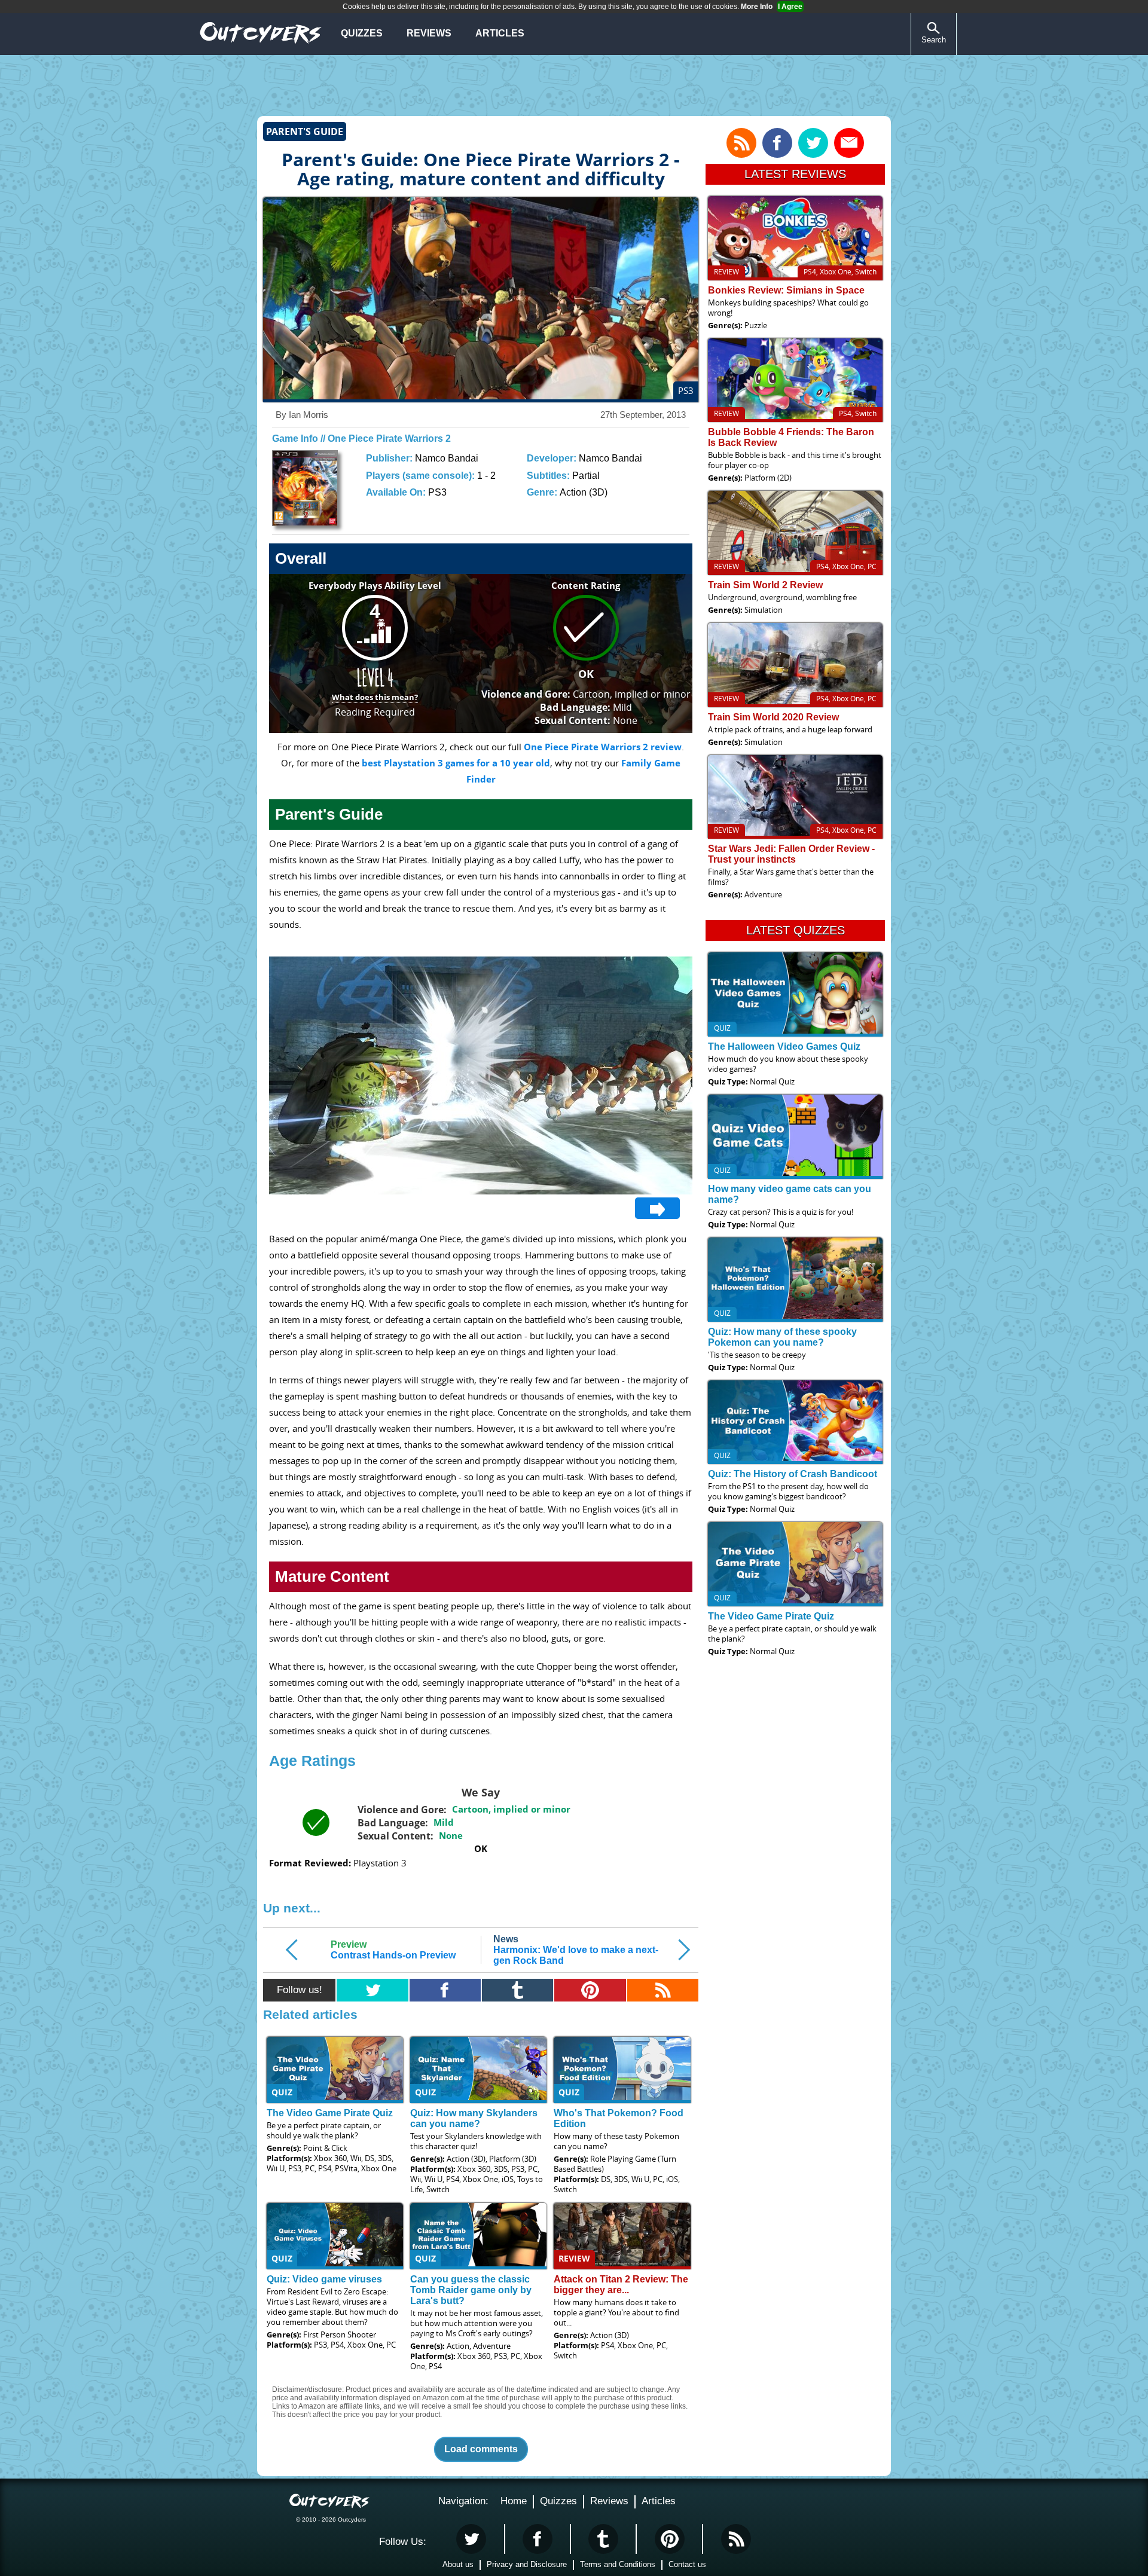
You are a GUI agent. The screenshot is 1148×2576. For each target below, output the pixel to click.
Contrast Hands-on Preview (393, 1950)
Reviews (429, 33)
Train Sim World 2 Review (765, 585)
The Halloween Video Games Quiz (784, 1046)
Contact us (687, 2564)
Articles (500, 33)
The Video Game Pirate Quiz (330, 2113)
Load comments (481, 2449)
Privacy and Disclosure (527, 2564)
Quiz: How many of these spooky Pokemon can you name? (782, 1337)
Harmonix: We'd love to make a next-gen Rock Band (576, 1950)
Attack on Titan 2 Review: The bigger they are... (621, 2285)
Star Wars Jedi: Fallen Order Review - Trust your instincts (791, 854)
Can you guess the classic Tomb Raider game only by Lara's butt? (471, 2290)
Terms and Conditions (618, 2564)
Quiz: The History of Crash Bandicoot (793, 1474)
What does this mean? (375, 697)
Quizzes (362, 33)
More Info (757, 7)
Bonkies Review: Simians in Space (786, 290)
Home (514, 2501)
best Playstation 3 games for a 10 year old (456, 763)
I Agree (790, 7)
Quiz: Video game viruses (324, 2279)
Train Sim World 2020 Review (773, 717)
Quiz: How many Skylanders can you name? (474, 2118)
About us (458, 2564)
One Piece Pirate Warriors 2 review (603, 747)
